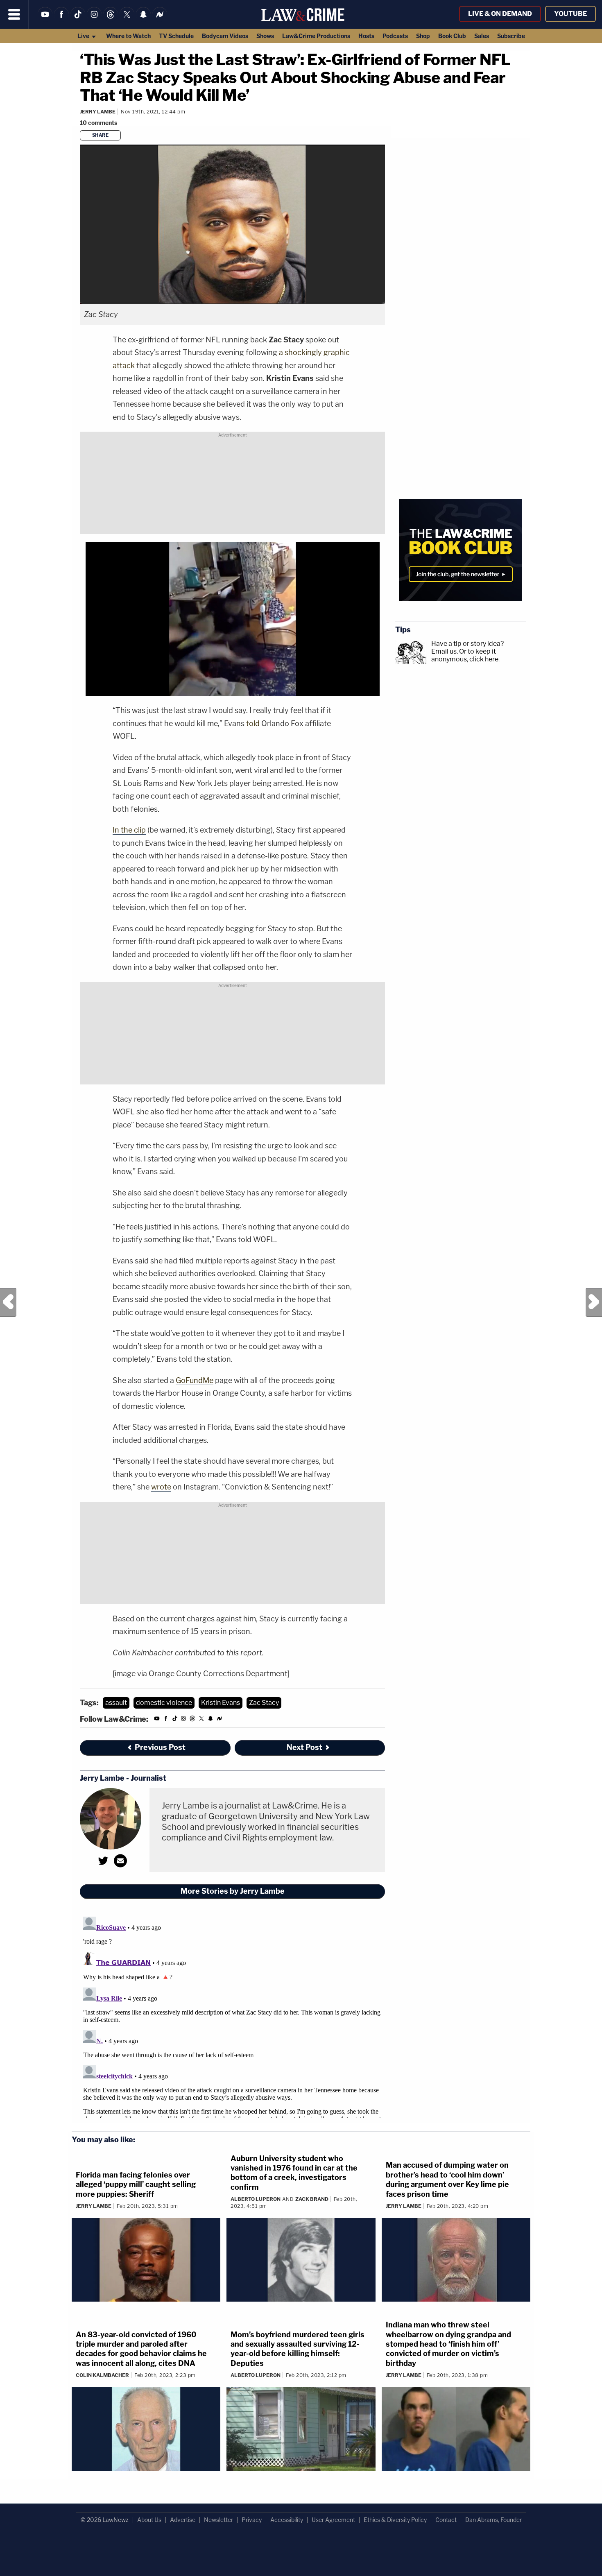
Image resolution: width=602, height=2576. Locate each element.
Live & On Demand (500, 14)
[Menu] (14, 14)
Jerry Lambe (98, 112)
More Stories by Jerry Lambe (233, 1891)
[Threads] (111, 19)
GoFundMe (195, 1380)
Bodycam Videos (225, 36)
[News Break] (160, 19)
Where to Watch (128, 36)
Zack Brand (312, 2199)
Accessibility (287, 2520)
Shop (423, 36)
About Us (149, 2520)
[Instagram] (94, 19)
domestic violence (164, 1703)
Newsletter (218, 2520)
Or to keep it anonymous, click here (465, 655)
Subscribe (511, 36)
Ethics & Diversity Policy (395, 2520)
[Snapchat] (143, 19)
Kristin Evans (221, 1703)
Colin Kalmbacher (102, 2375)
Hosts (366, 36)
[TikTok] (78, 19)
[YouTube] (45, 19)
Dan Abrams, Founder (493, 2520)
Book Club (452, 36)
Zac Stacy (264, 1703)
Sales (482, 36)
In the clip (129, 830)
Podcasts (395, 36)
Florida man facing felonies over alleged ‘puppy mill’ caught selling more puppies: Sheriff (136, 2184)
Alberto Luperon (256, 2199)
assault (116, 1703)
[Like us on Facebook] (61, 19)
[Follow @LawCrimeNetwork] (127, 19)
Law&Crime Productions (316, 36)
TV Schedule (176, 36)
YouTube (570, 14)
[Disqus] (232, 2016)
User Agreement (333, 2520)
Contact (446, 2520)
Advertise (183, 2520)
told (253, 723)
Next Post (594, 1302)
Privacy (252, 2520)
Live (84, 36)
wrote (161, 1487)
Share (101, 135)
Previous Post (8, 1302)
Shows (265, 36)
